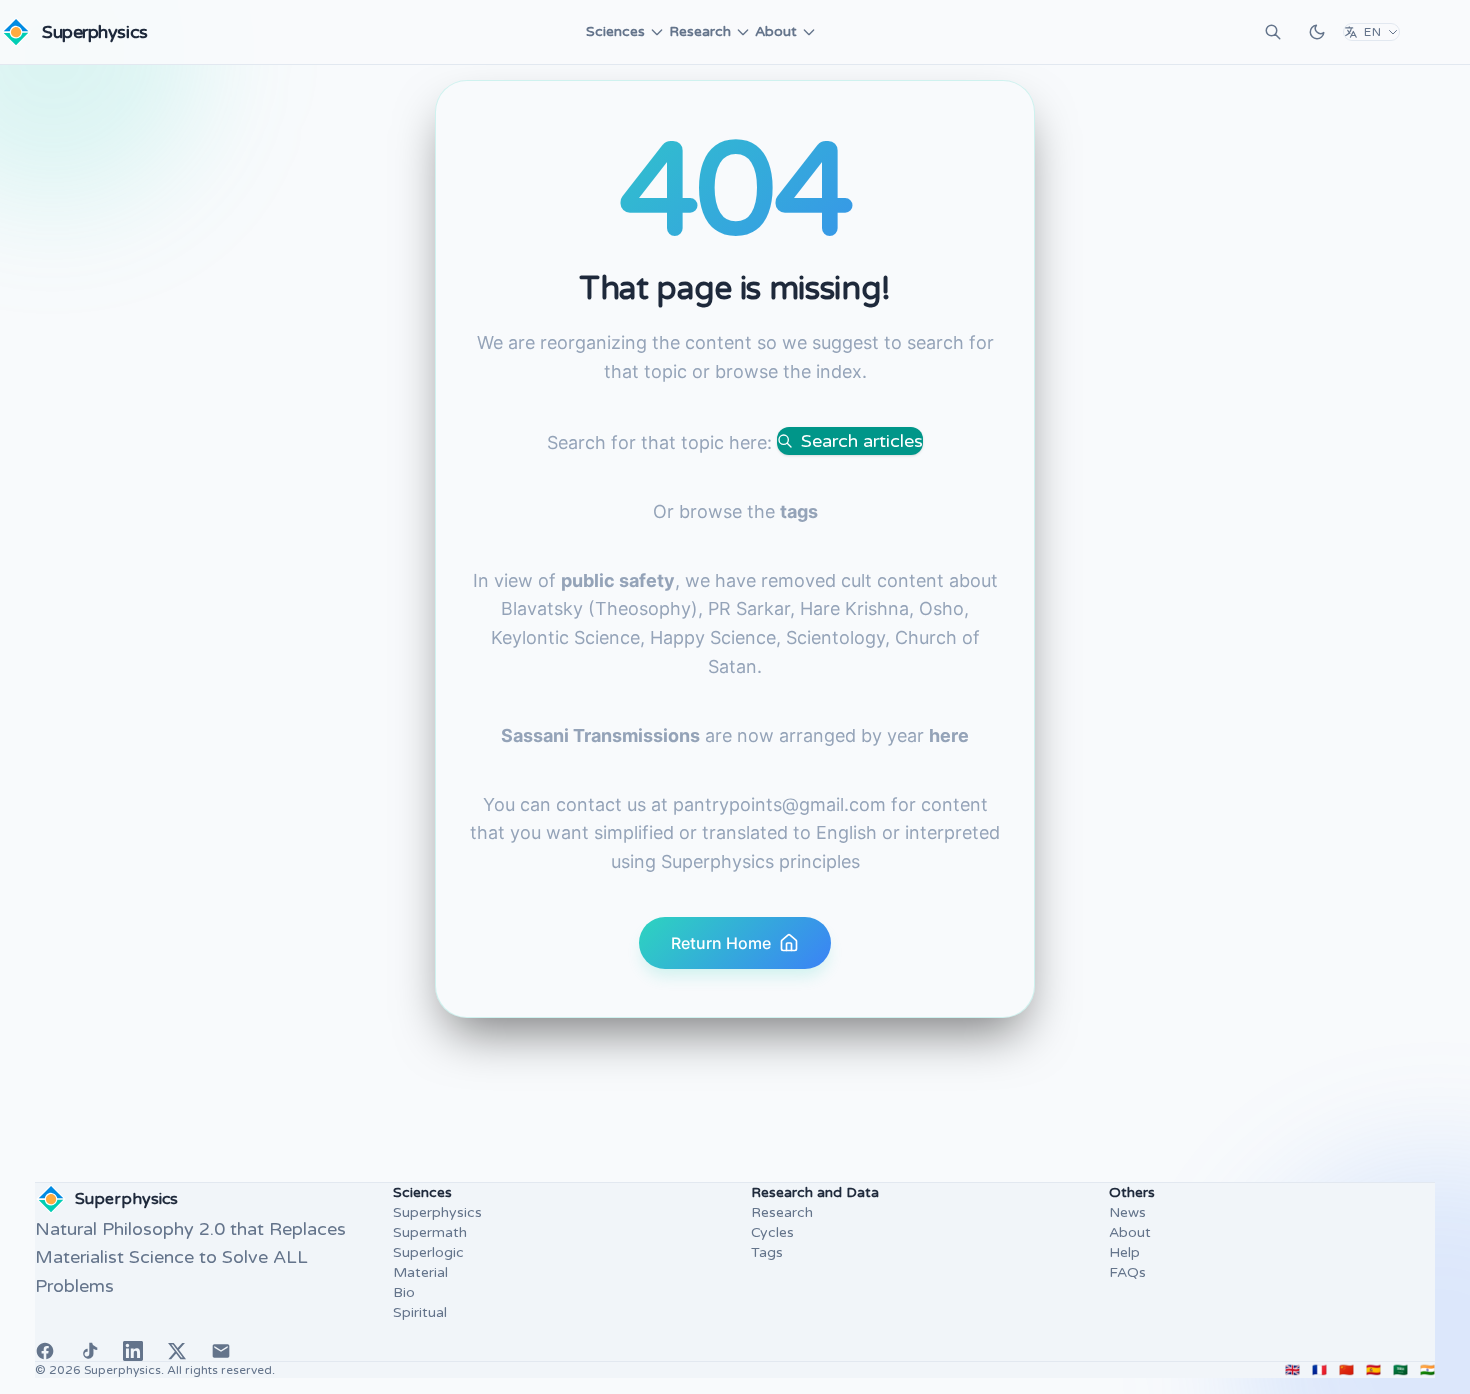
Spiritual (420, 1312)
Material (420, 1272)
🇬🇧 (1292, 1370)
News (1127, 1212)
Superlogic (428, 1252)
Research (700, 31)
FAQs (1127, 1272)
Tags (767, 1252)
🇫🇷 (1319, 1370)
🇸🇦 (1400, 1370)
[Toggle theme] (1317, 32)
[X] (177, 1351)
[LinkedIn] (133, 1351)
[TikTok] (89, 1351)
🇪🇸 (1373, 1370)
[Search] (1273, 32)
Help (1124, 1252)
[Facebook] (45, 1351)
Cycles (772, 1232)
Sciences (615, 31)
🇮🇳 (1427, 1370)
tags (799, 511)
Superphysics (437, 1212)
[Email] (221, 1351)
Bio (404, 1292)
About (776, 31)
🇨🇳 (1346, 1370)
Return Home (721, 943)
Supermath (430, 1232)
